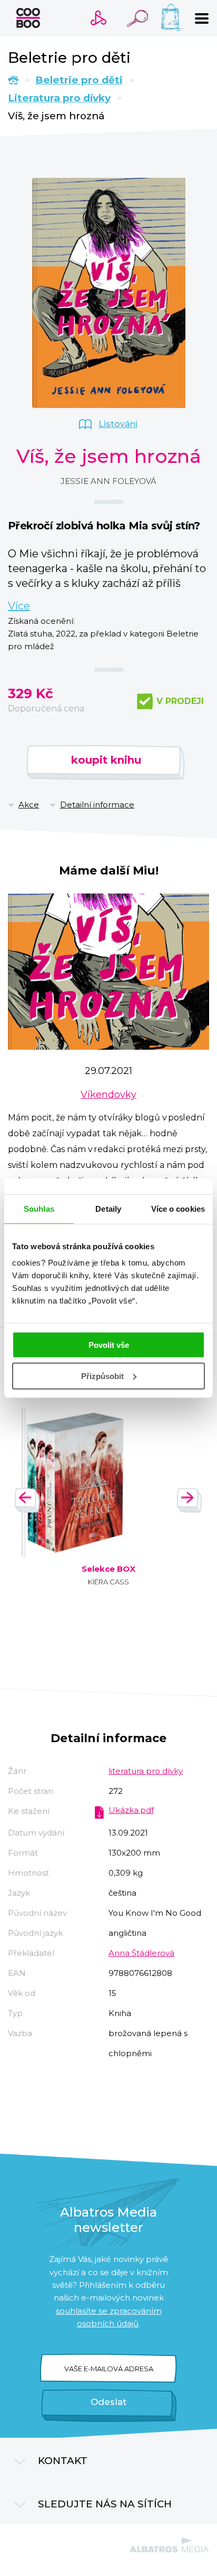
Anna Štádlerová (141, 1953)
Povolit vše (109, 1345)
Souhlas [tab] (39, 1208)
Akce (29, 805)
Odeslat (108, 2402)
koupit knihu (106, 760)
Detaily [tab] (108, 1208)
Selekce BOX (108, 1569)
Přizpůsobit (102, 1376)
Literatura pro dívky (59, 98)
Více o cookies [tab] (178, 1208)
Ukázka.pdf (131, 1810)
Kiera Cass (108, 1582)
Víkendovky (108, 1095)
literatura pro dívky (146, 1771)
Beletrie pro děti (79, 80)
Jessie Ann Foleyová (108, 481)
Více (19, 606)
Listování (118, 424)
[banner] (28, 18)
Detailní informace (97, 805)
